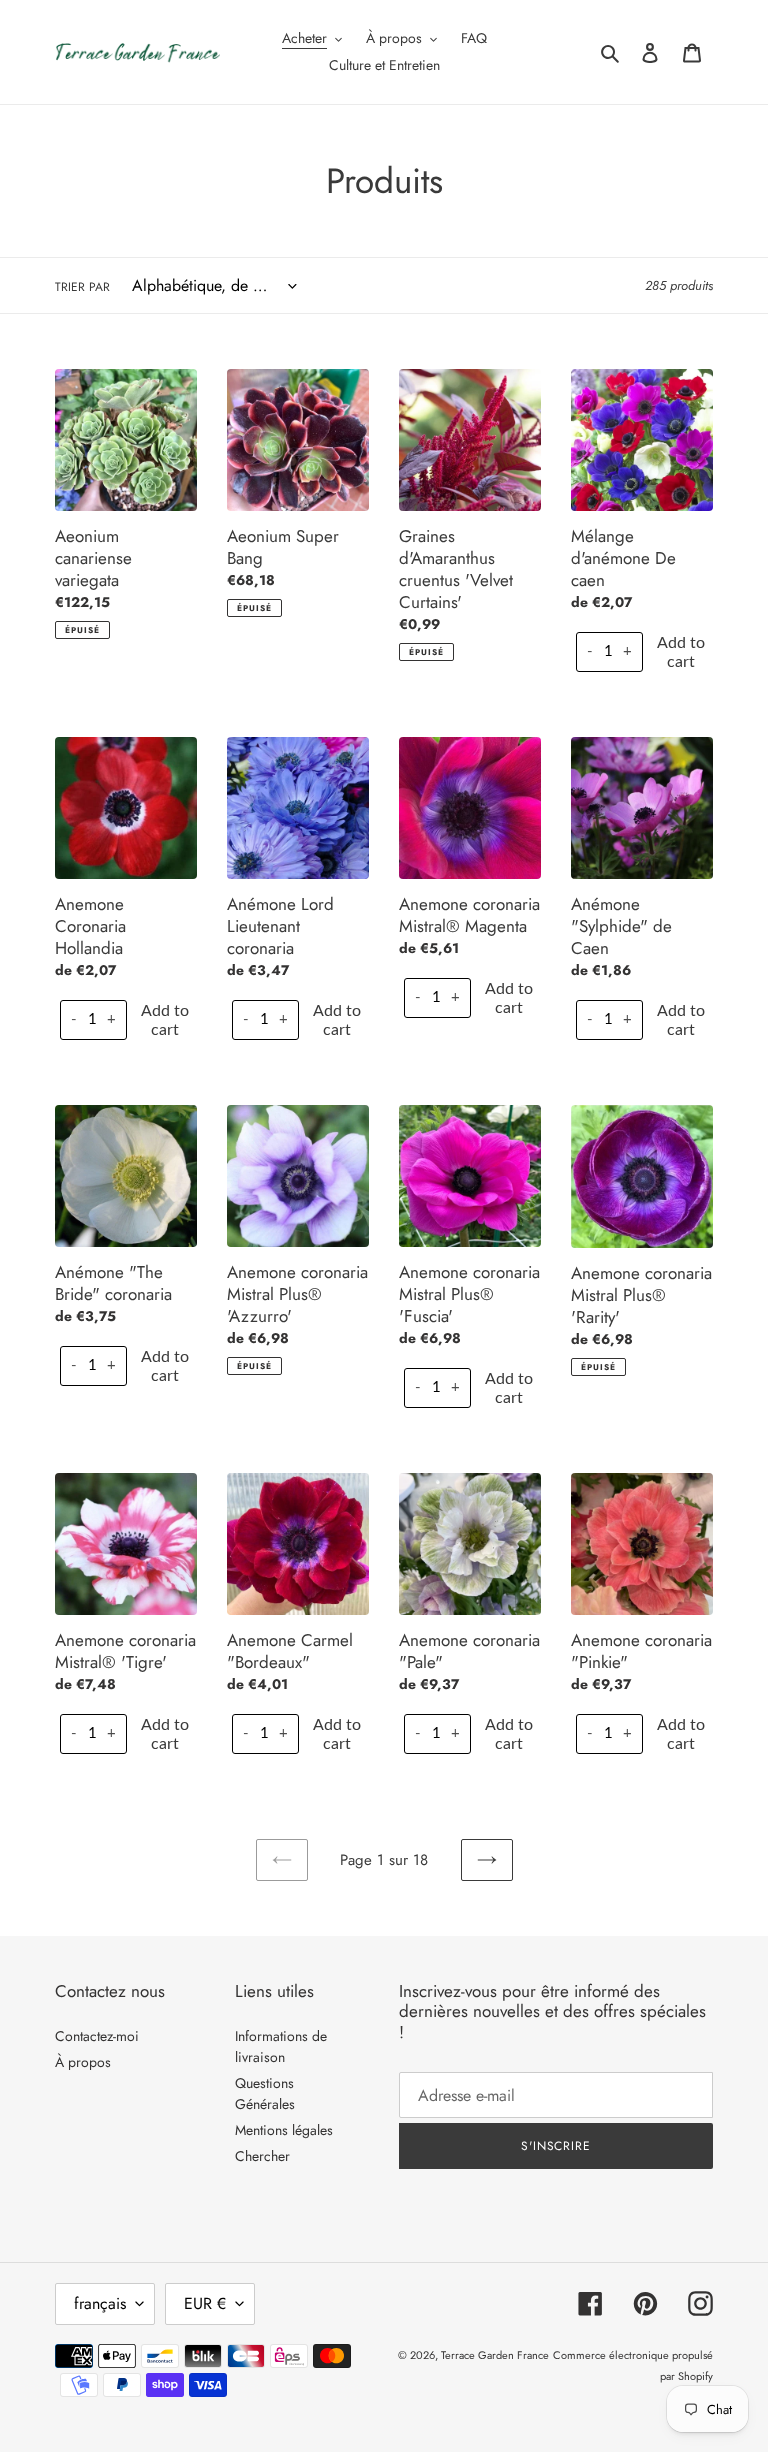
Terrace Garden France (495, 2355)
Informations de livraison (281, 2046)
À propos (83, 2062)
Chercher (262, 2156)
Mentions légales (284, 2130)
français (100, 2303)
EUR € (205, 2303)
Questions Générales (265, 2093)
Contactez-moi (97, 2036)
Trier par (82, 287)
